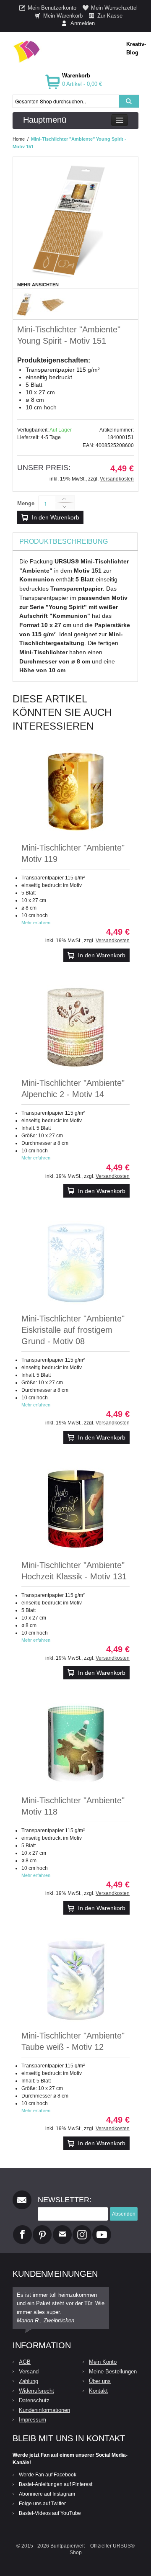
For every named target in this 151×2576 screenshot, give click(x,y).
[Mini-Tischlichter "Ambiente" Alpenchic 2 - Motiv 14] (75, 1027)
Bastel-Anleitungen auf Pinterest (56, 2484)
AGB (25, 2362)
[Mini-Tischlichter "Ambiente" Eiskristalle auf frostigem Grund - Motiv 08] (75, 1263)
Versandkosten (117, 479)
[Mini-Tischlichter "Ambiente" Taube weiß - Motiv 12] (75, 1980)
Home (19, 139)
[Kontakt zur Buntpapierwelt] (62, 2229)
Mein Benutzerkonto (52, 8)
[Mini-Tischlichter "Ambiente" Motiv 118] (75, 1745)
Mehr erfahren (36, 923)
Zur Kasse (110, 16)
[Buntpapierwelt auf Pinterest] (42, 2229)
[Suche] (129, 101)
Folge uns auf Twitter (42, 2504)
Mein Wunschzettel (114, 8)
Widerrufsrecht (36, 2391)
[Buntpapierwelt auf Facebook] (22, 2229)
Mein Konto (103, 2362)
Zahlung (29, 2381)
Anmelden (83, 23)
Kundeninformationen (44, 2410)
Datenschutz (34, 2400)
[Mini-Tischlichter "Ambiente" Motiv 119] (75, 792)
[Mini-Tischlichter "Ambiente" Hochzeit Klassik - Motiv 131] (75, 1509)
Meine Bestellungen (113, 2372)
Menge (26, 503)
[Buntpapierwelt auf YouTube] (102, 2229)
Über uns (100, 2381)
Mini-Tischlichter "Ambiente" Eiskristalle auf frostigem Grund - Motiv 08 (73, 1330)
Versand (29, 2372)
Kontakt (98, 2391)
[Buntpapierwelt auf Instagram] (82, 2229)
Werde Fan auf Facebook (48, 2475)
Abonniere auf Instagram (47, 2494)
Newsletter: (65, 2200)
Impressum (33, 2420)
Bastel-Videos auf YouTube (50, 2513)
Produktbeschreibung (64, 541)
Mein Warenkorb (63, 16)
